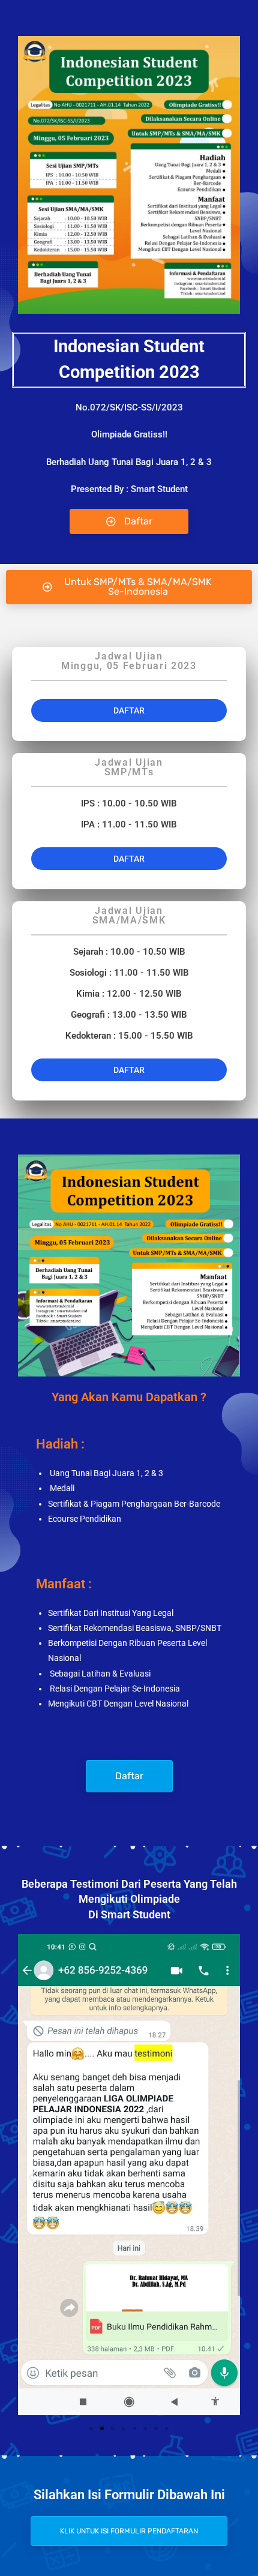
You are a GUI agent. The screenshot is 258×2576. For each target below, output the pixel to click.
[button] (129, 587)
